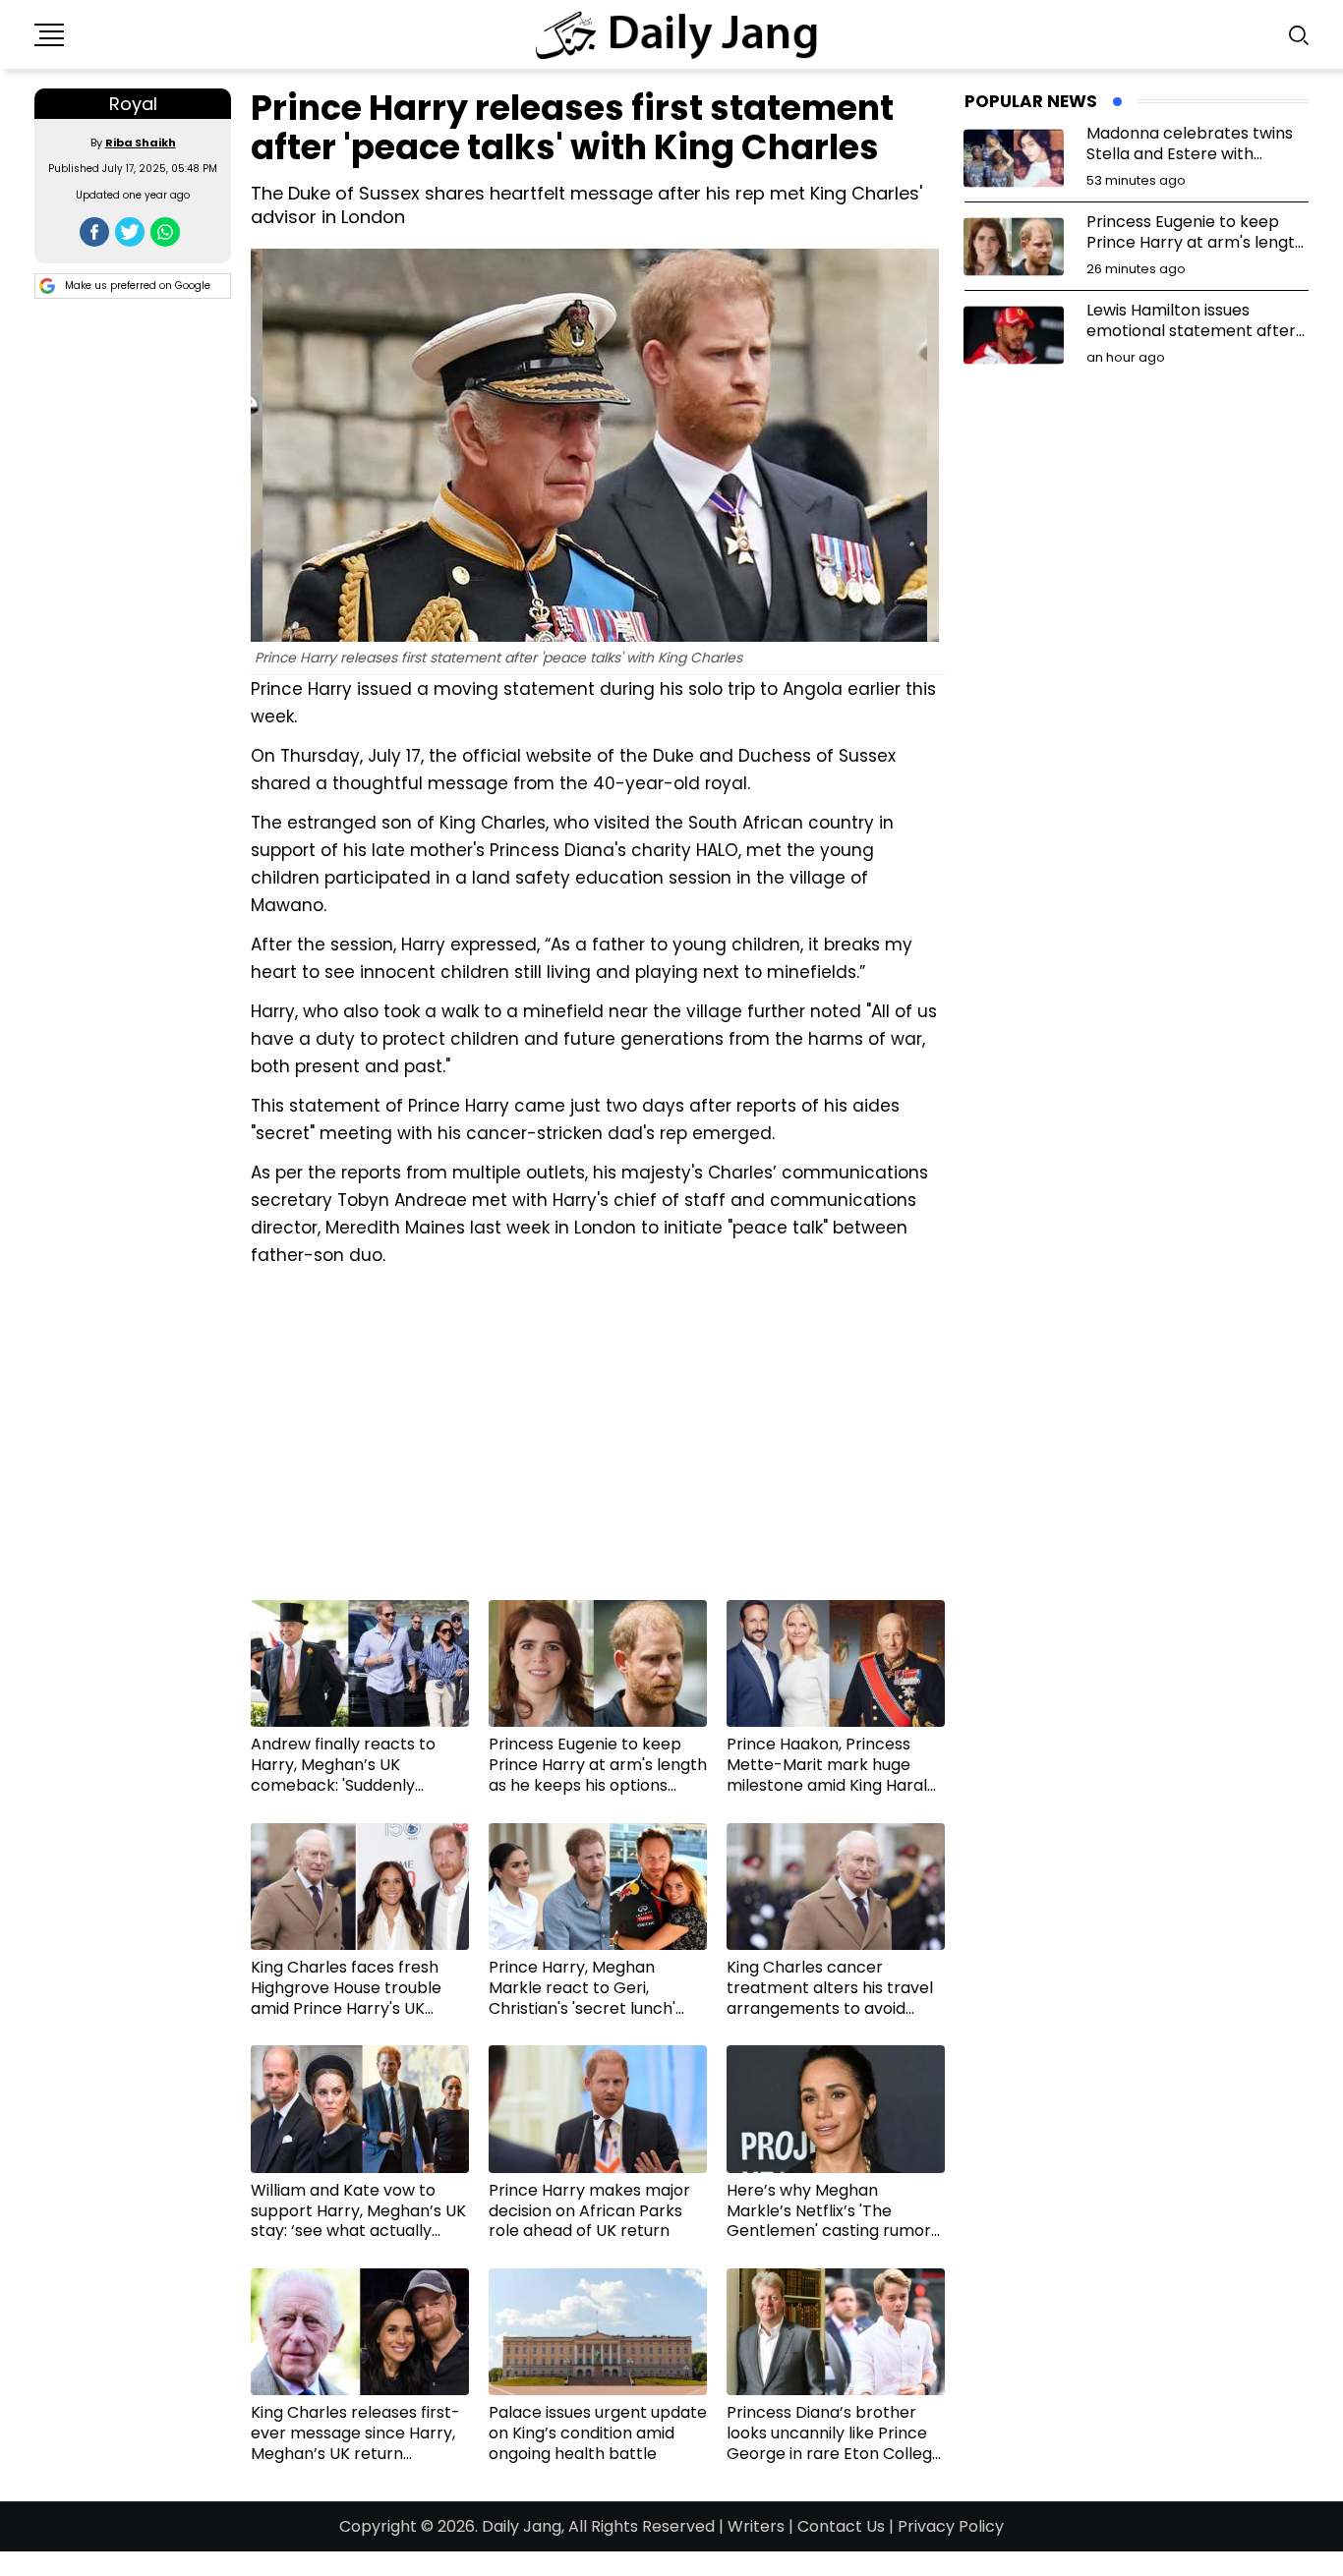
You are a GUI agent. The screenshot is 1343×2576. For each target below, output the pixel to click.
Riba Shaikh (141, 143)
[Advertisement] (598, 1441)
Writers (756, 2526)
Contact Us (841, 2526)
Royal (133, 104)
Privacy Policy (951, 2526)
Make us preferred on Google (138, 286)
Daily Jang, (523, 2526)
